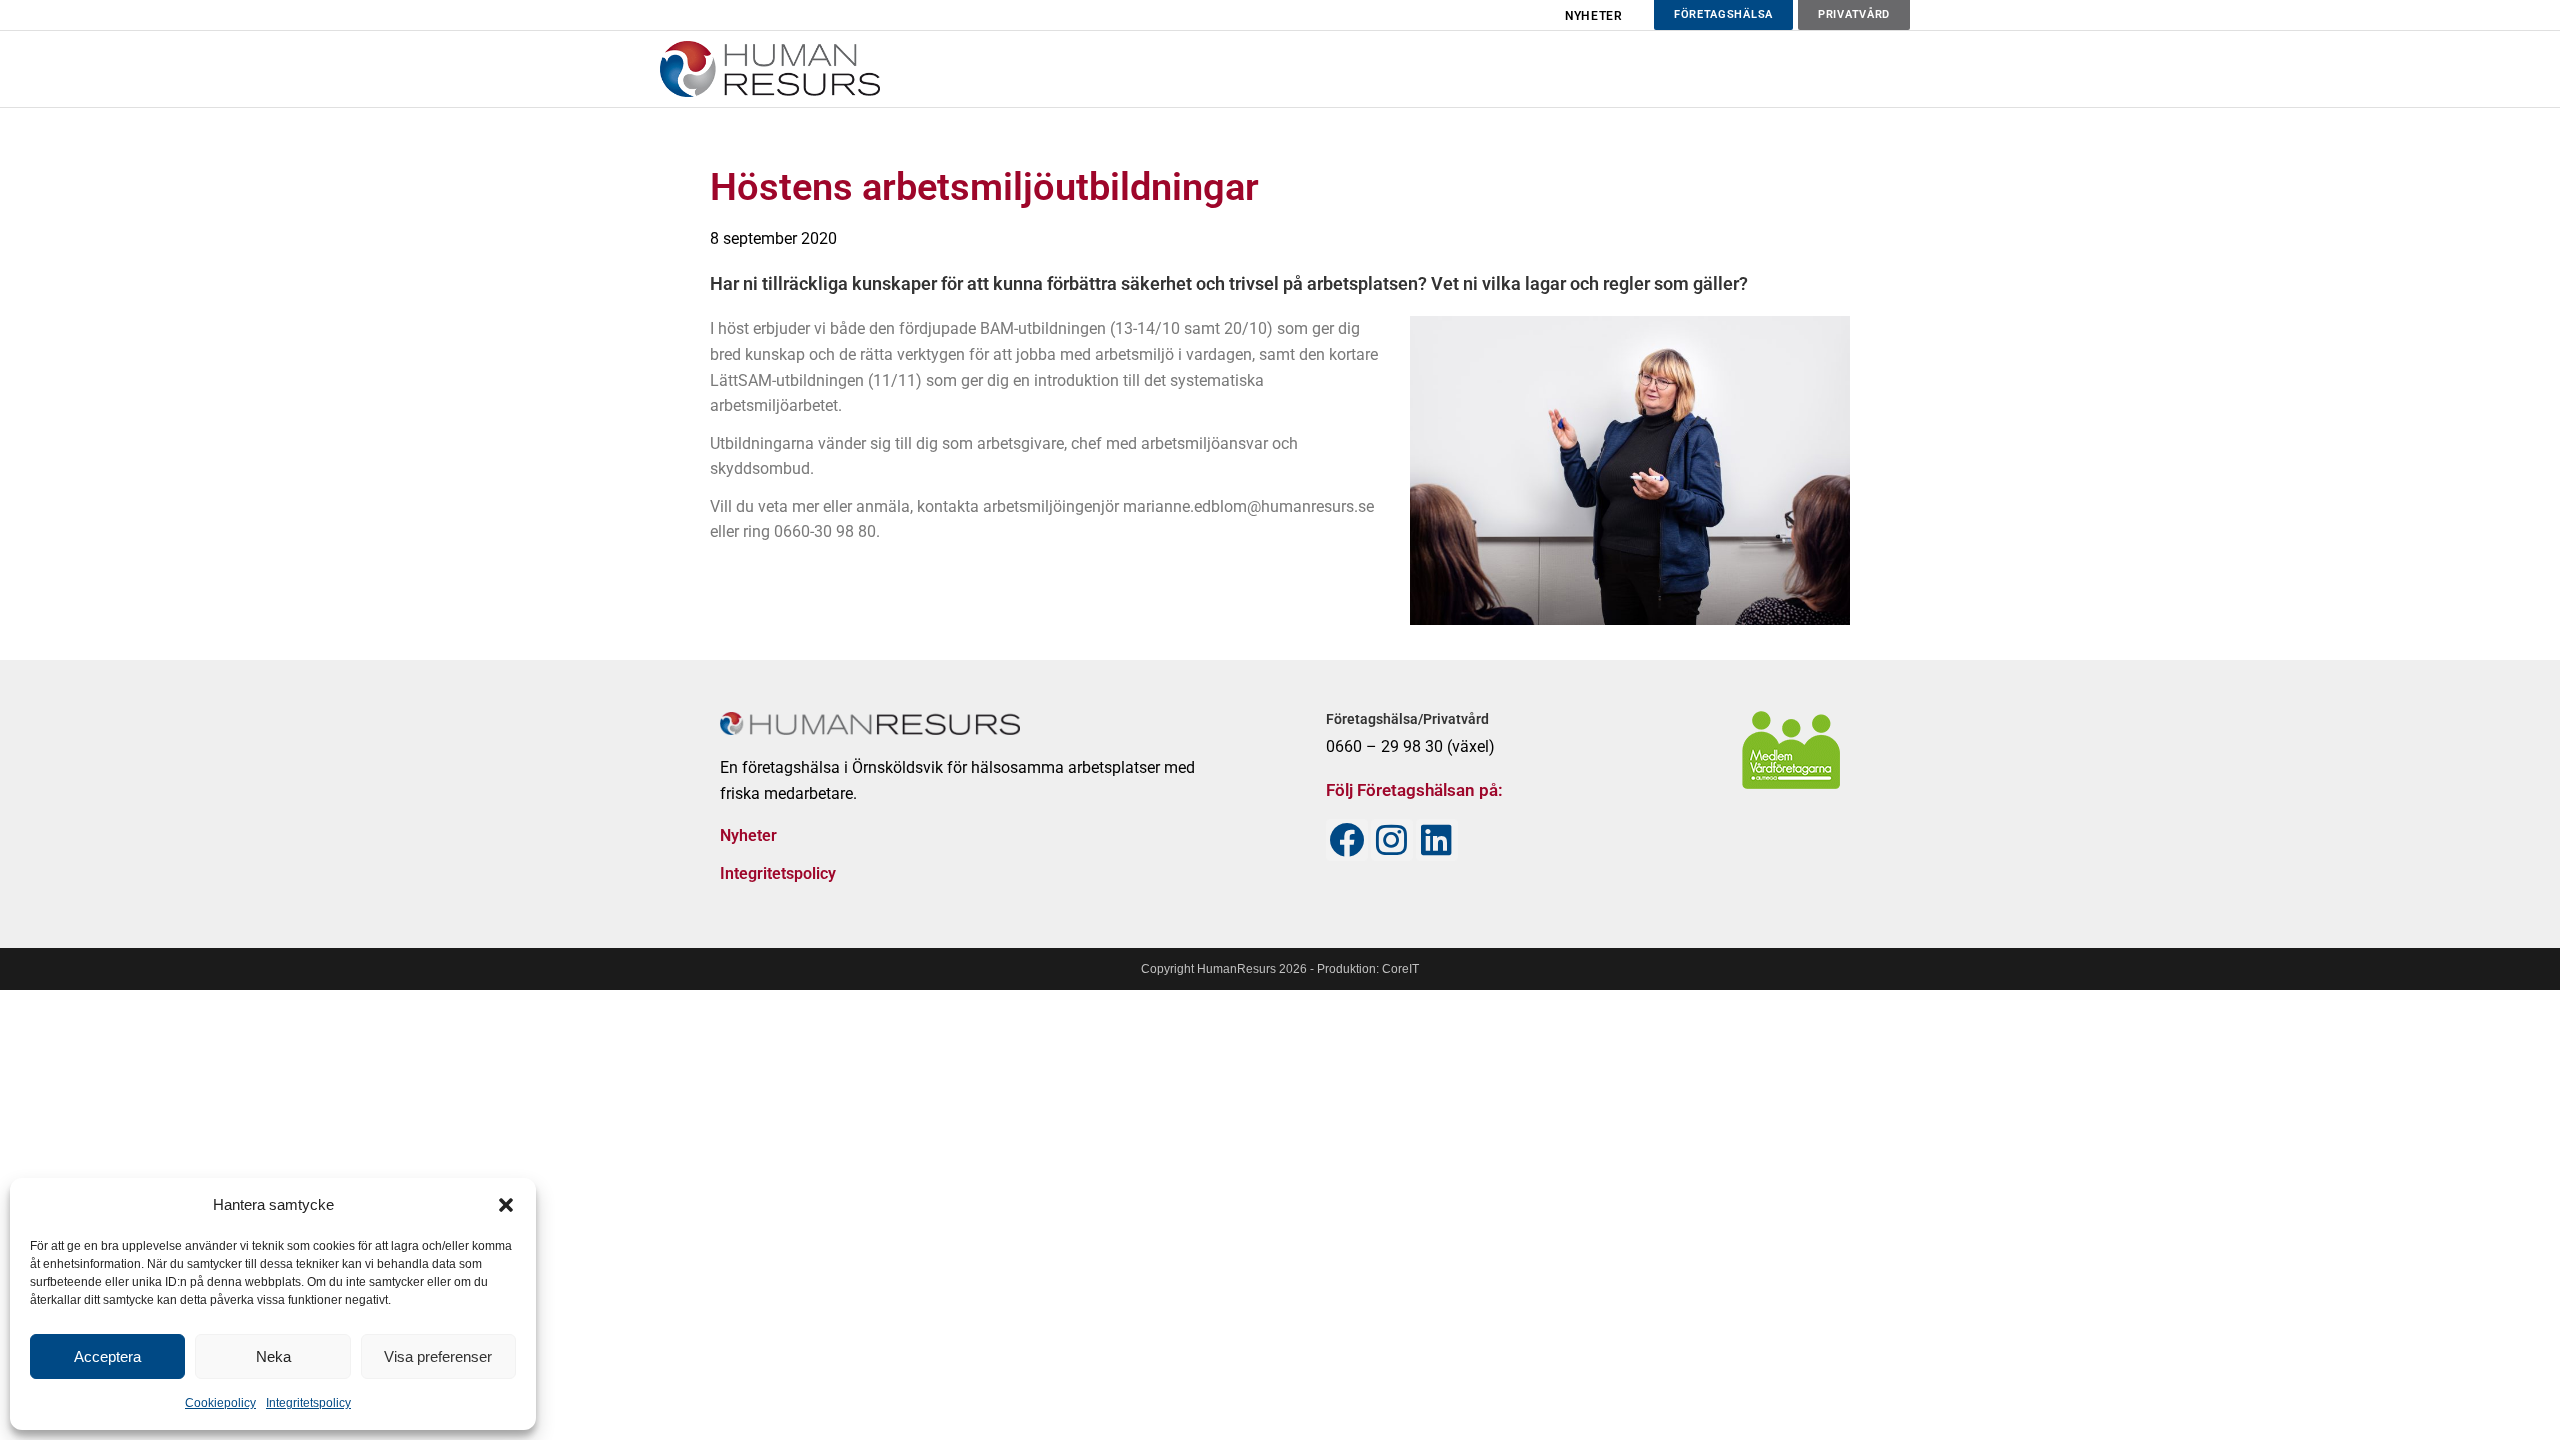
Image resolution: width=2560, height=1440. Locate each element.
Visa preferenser (438, 1356)
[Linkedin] (1437, 840)
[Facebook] (1347, 840)
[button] (506, 1205)
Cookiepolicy (220, 1403)
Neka (273, 1356)
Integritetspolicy (308, 1403)
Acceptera (107, 1356)
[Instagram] (1392, 840)
